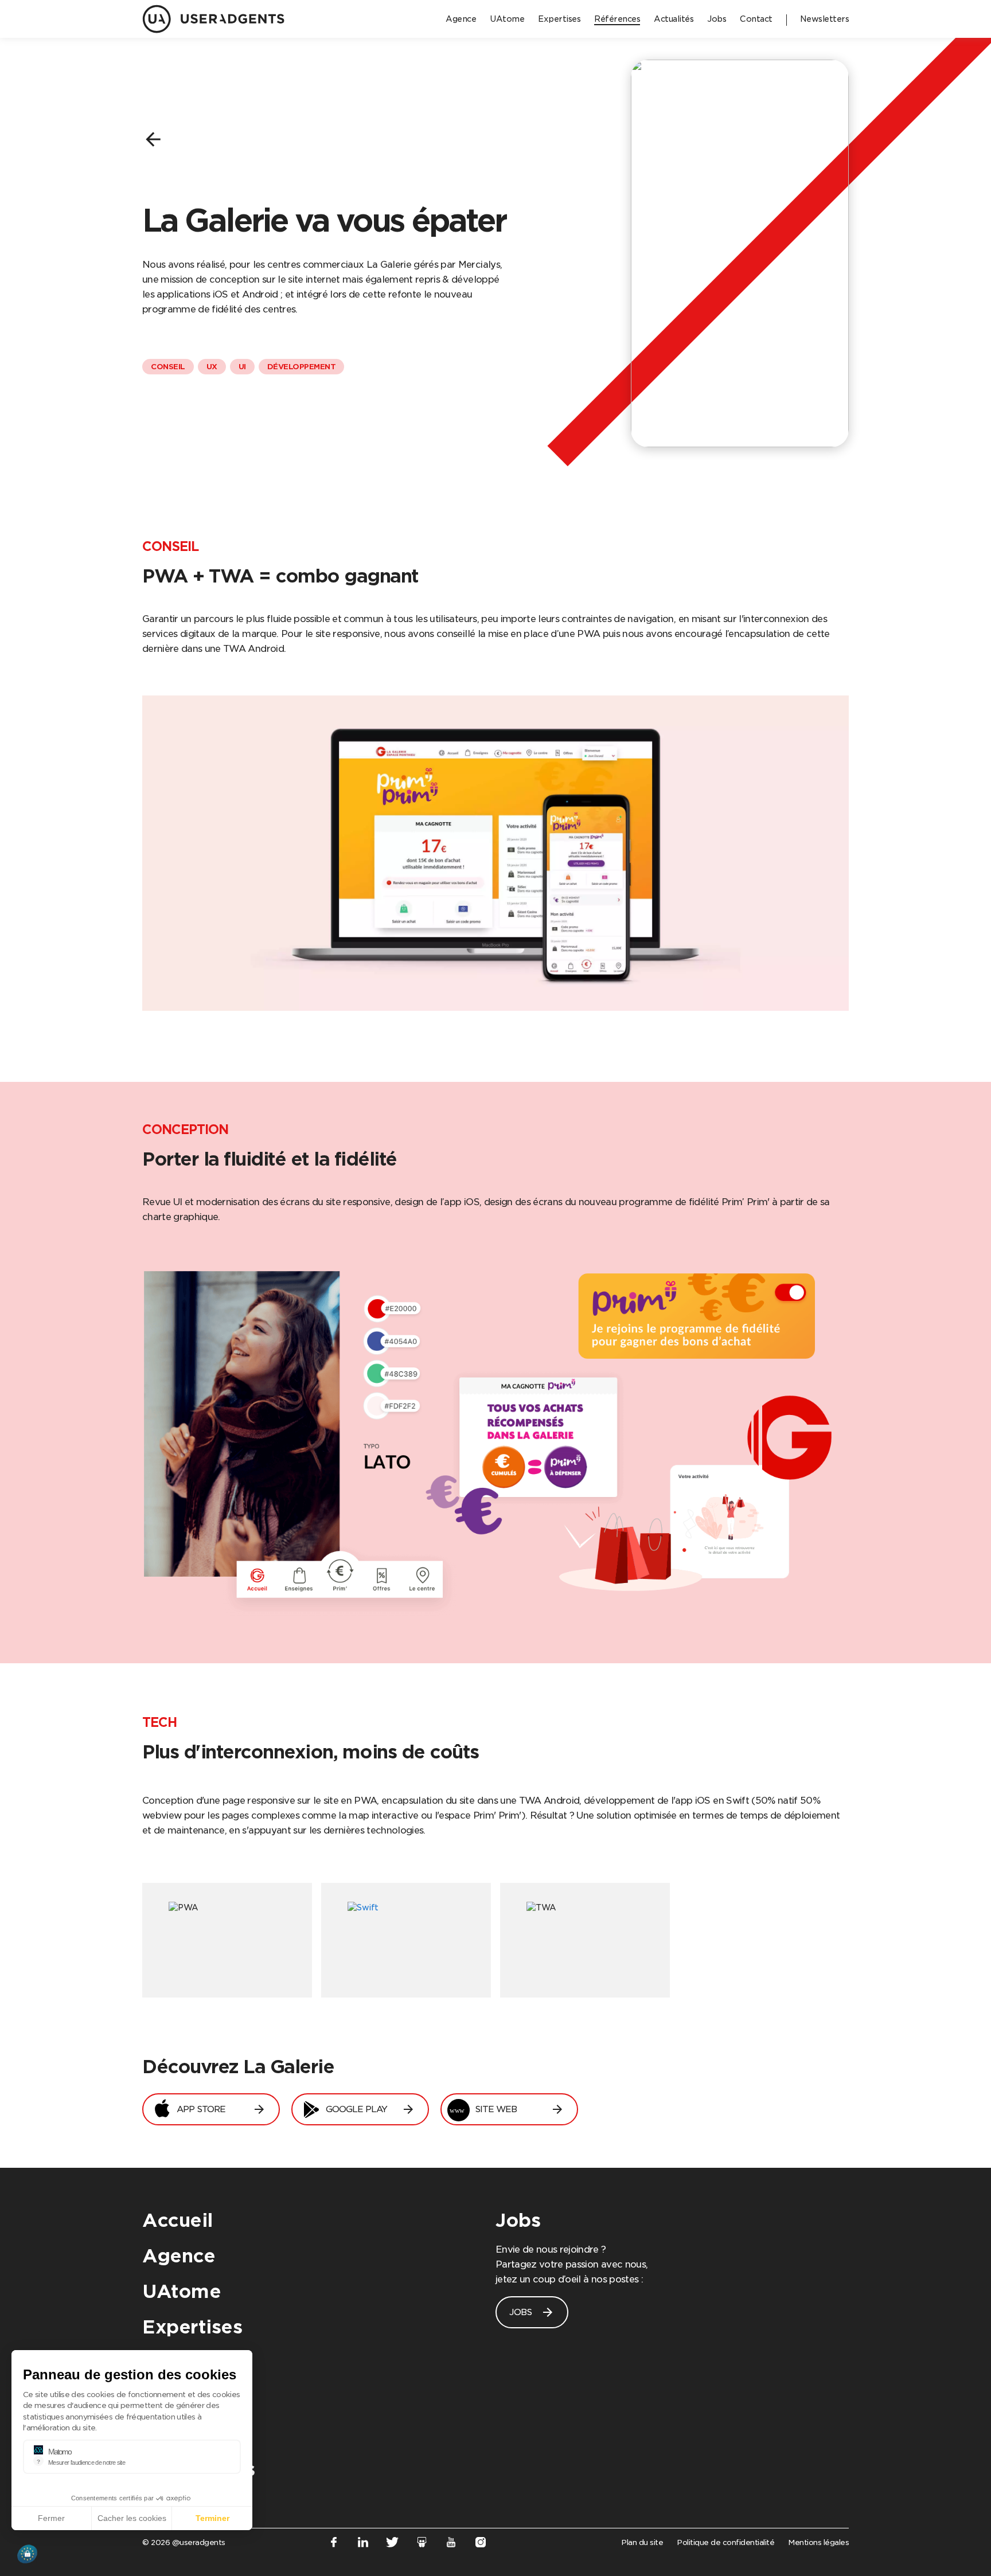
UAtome (182, 2291)
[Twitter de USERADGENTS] (393, 2544)
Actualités (190, 2398)
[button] (27, 2554)
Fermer (51, 2518)
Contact (180, 2434)
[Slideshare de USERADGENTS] (422, 2544)
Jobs (518, 2220)
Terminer (212, 2518)
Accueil (177, 2220)
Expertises (192, 2327)
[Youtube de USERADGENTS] (451, 2544)
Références (195, 2362)
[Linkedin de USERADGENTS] (363, 2544)
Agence (179, 2256)
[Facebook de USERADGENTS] (333, 2544)
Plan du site (642, 2542)
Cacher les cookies (132, 2518)
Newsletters (199, 2469)
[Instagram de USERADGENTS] (481, 2544)
